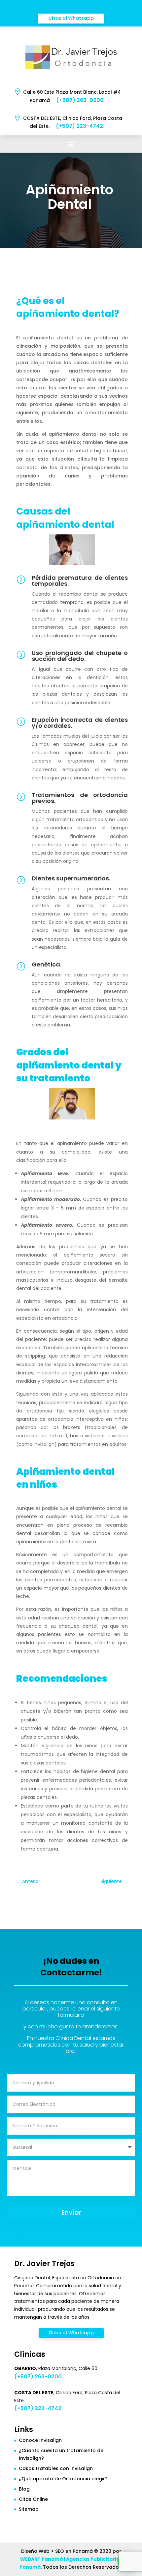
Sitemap (29, 2509)
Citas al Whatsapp (71, 18)
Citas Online (33, 2499)
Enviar (71, 2212)
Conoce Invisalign (40, 2440)
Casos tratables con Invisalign (56, 2468)
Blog (24, 2489)
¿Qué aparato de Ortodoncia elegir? (63, 2479)
